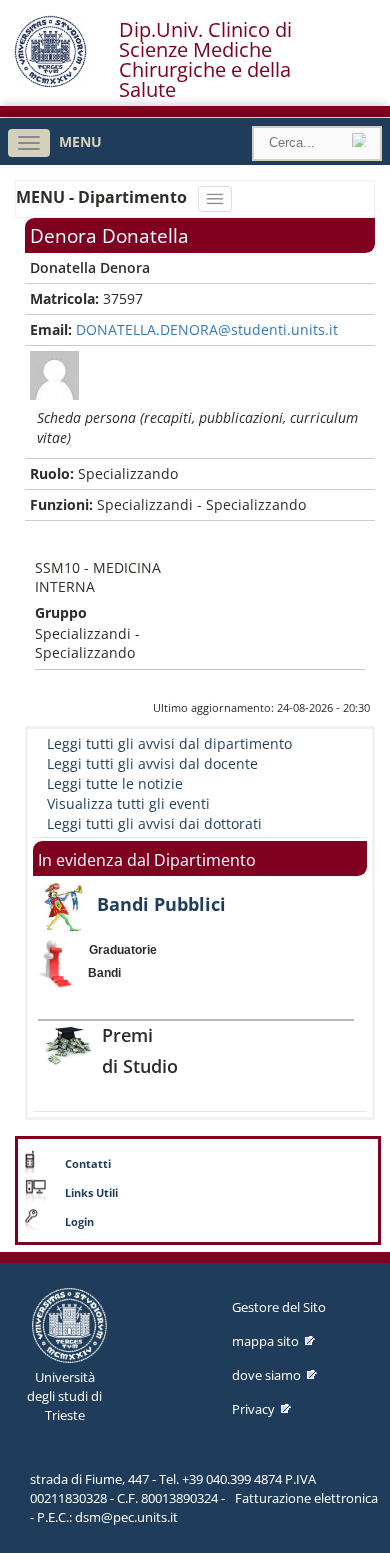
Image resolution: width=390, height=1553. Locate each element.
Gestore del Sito (279, 1307)
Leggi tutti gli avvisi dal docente (152, 763)
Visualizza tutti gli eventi (128, 803)
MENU (80, 141)
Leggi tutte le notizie (115, 783)
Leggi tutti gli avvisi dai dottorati (154, 823)
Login (79, 1222)
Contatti (88, 1164)
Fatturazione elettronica (306, 1498)
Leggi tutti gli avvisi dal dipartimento (169, 743)
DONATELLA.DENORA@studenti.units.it (207, 329)
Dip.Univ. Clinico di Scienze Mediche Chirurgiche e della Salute (205, 60)
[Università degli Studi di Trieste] (50, 82)
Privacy (253, 1409)
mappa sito (265, 1341)
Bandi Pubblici (161, 904)
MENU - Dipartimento (103, 197)
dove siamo (266, 1375)
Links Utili (91, 1193)
